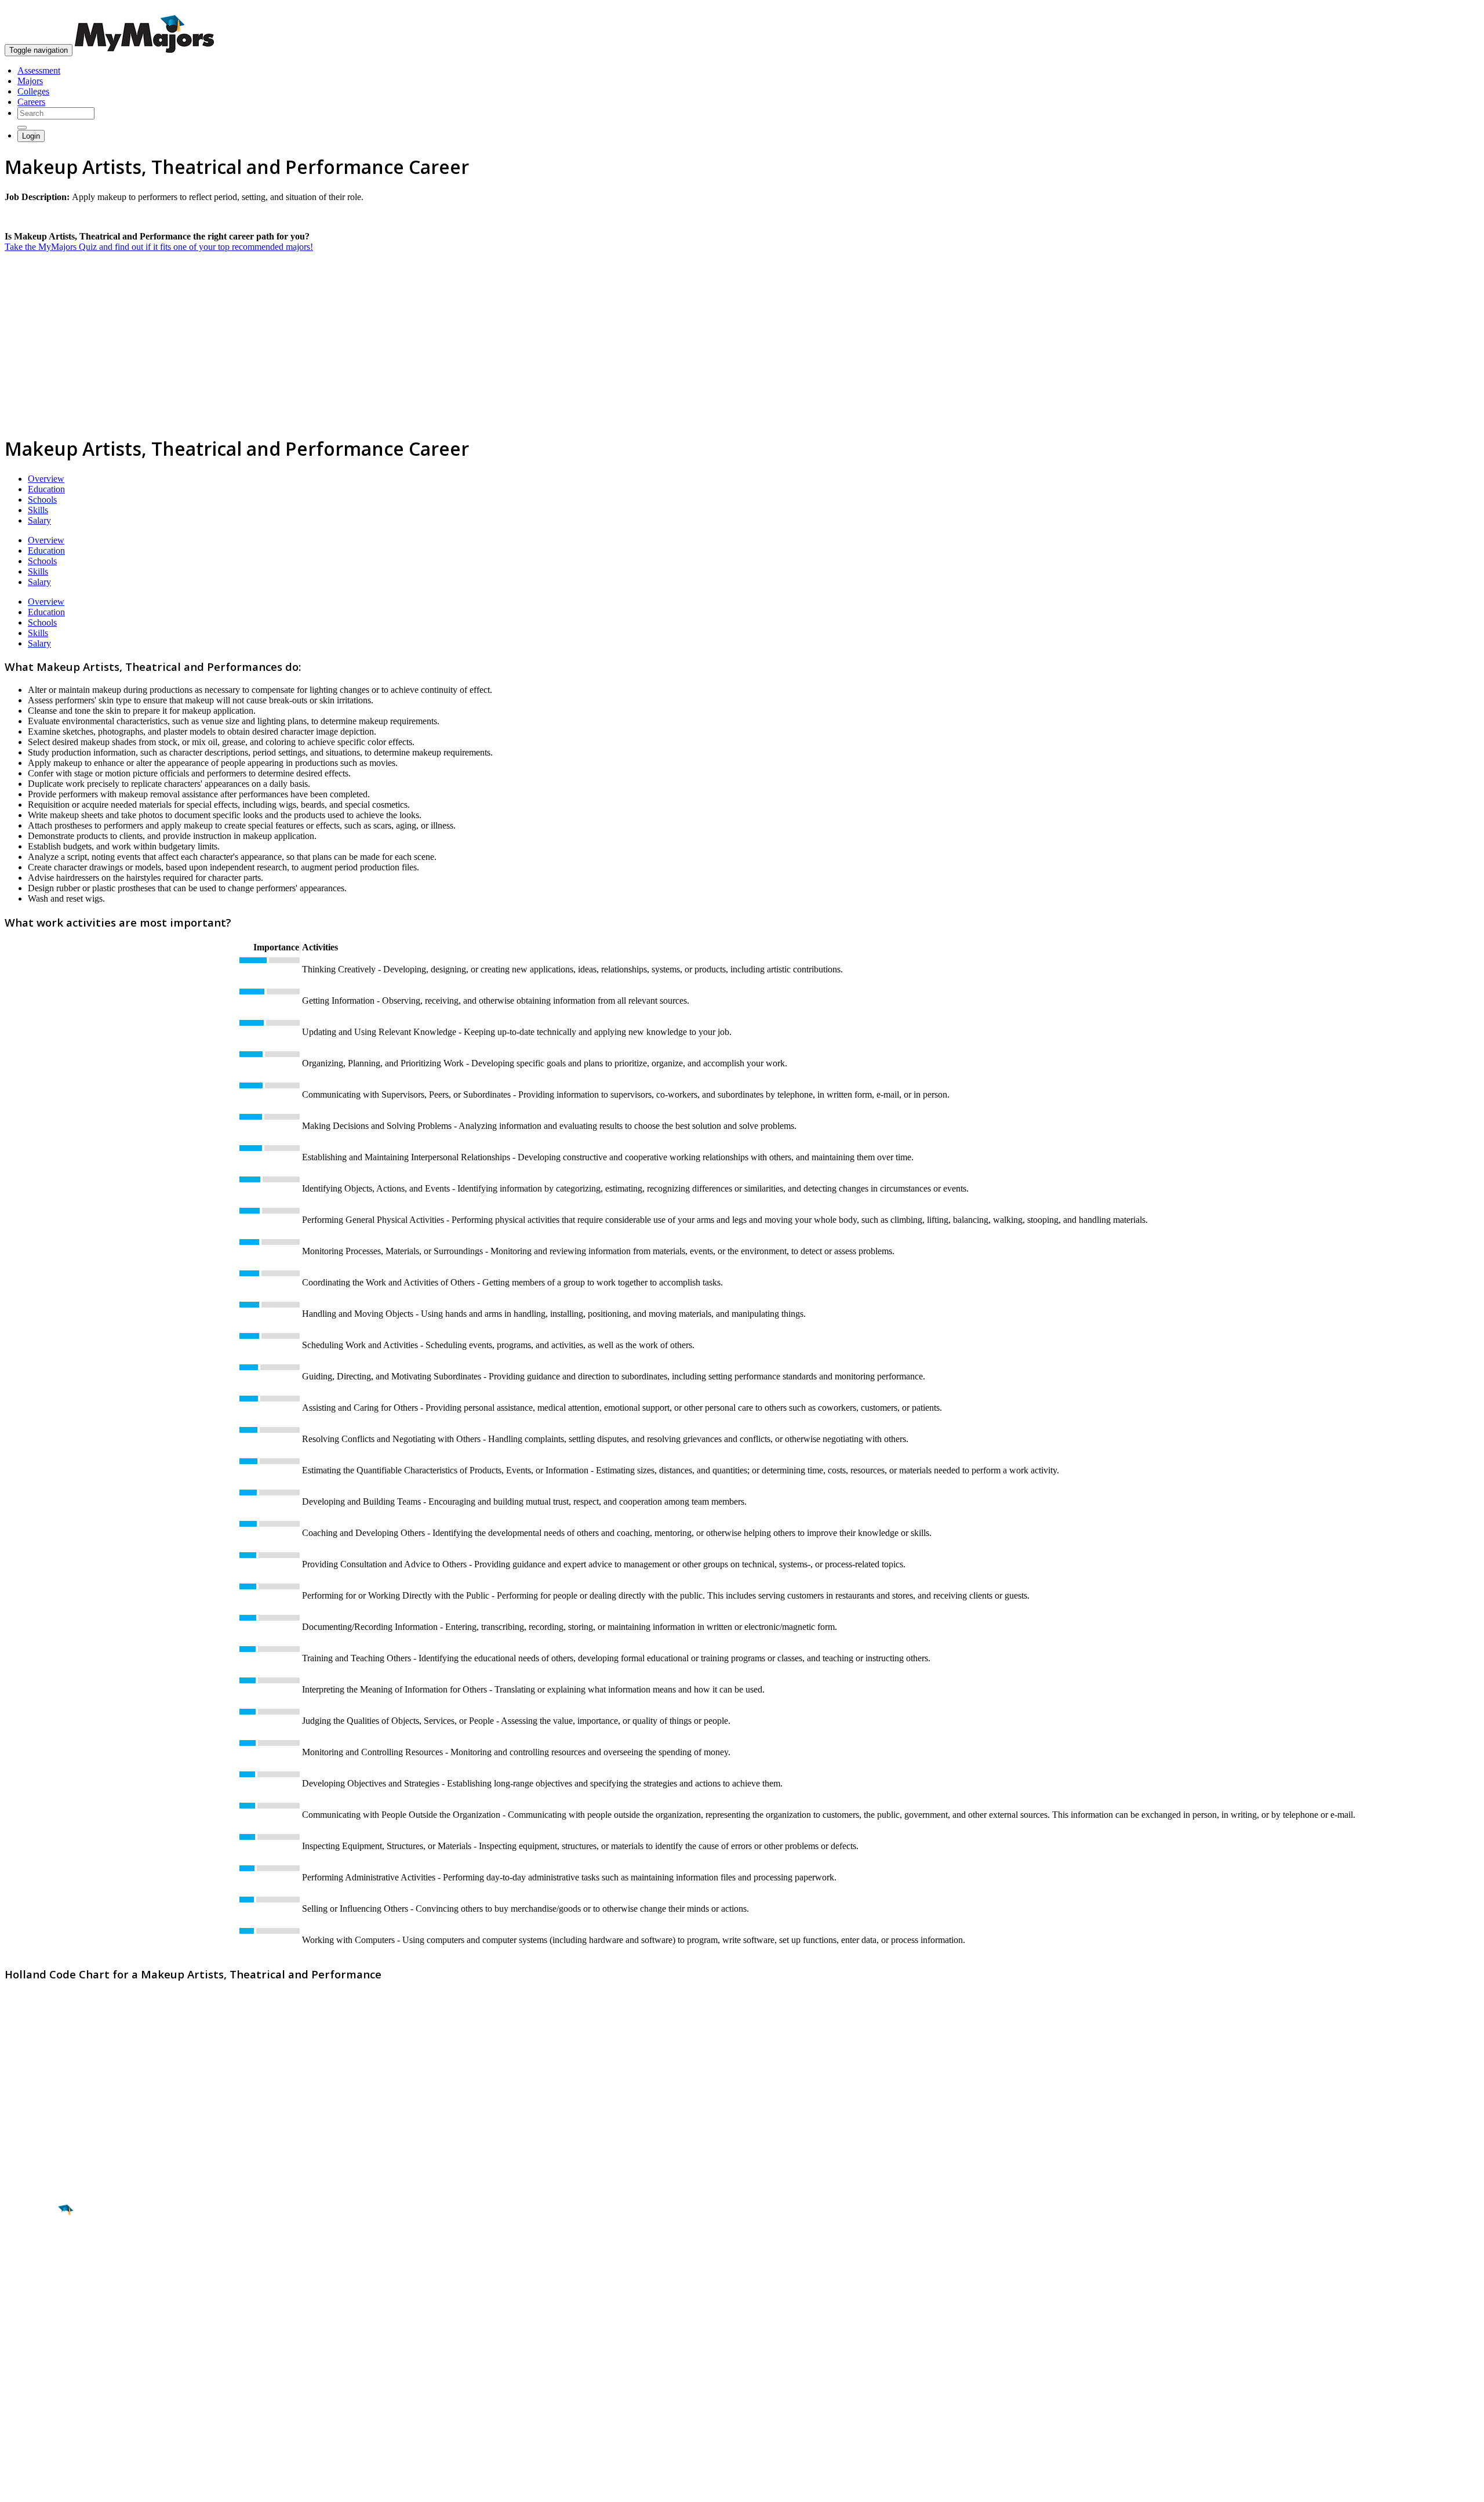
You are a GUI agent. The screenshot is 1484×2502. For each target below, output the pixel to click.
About (19, 2343)
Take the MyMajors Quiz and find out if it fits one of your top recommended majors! (159, 247)
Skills (38, 510)
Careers (31, 102)
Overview (46, 479)
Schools (42, 500)
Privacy (48, 2487)
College (36, 2275)
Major (32, 2250)
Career (34, 2300)
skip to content (1456, 9)
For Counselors (33, 2377)
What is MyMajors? (41, 2367)
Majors (30, 81)
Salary (39, 520)
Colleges (33, 91)
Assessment (39, 70)
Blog (14, 2419)
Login (31, 136)
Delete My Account (41, 2408)
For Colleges (28, 2387)
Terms (16, 2487)
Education (46, 489)
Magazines (24, 2398)
